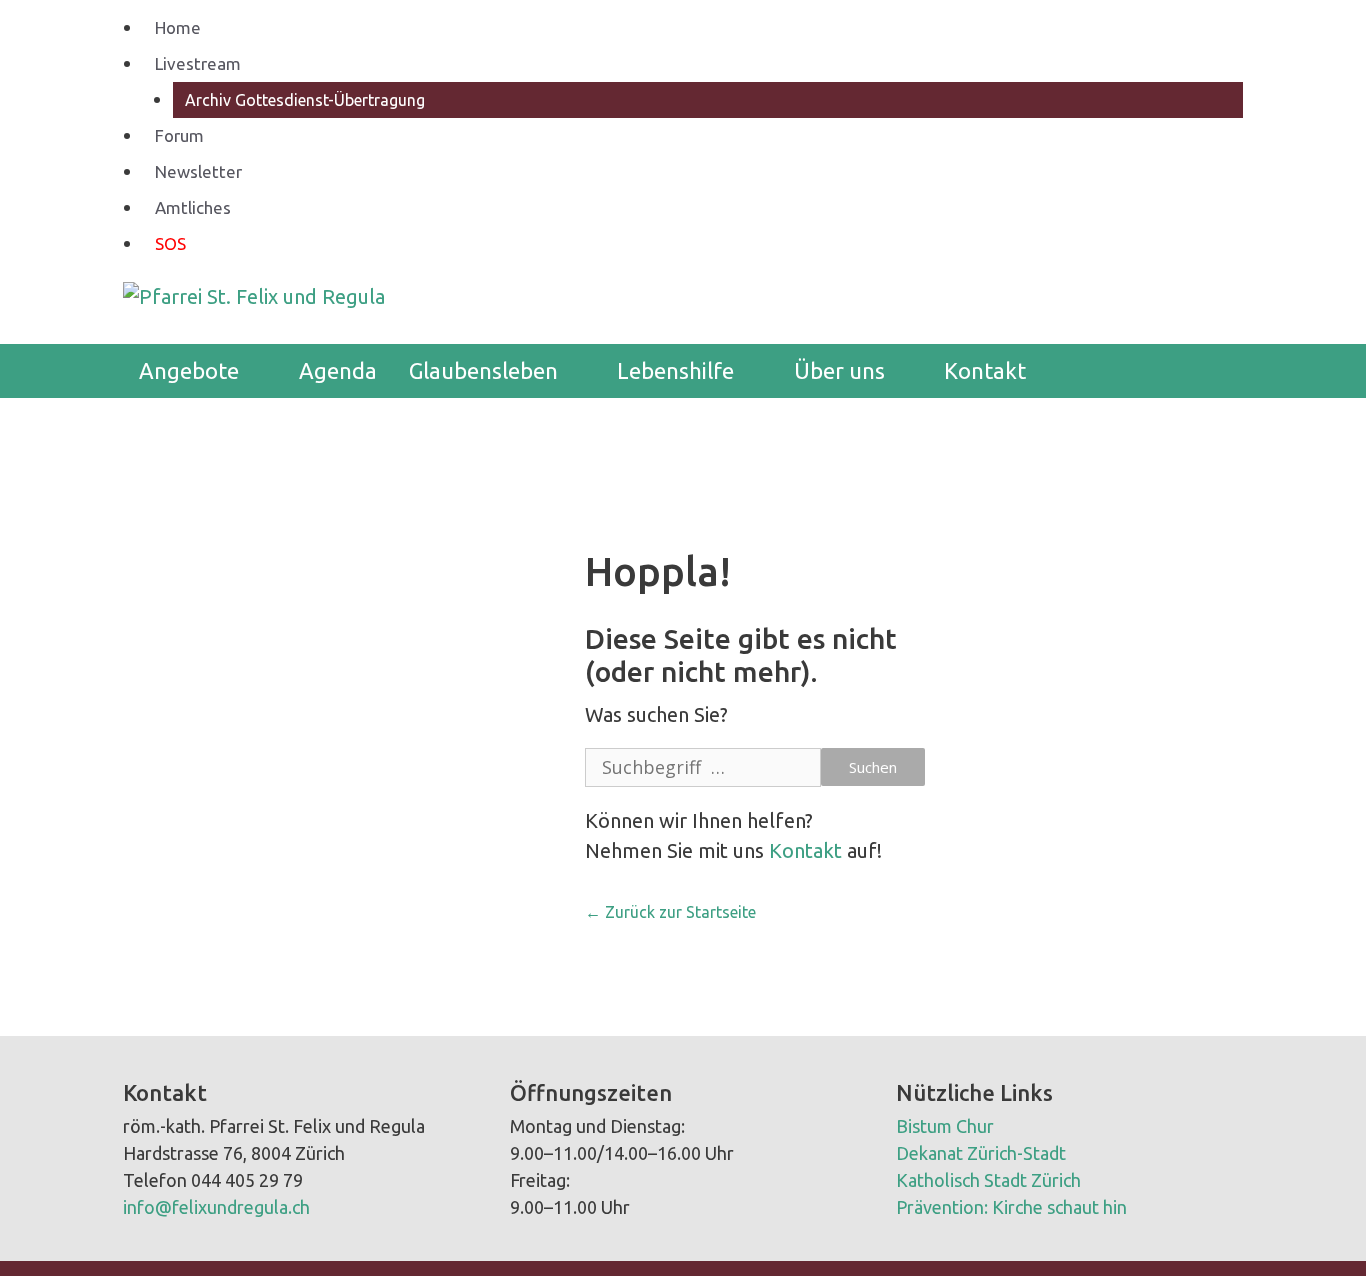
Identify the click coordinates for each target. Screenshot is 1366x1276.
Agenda (338, 370)
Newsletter (198, 171)
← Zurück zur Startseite (670, 912)
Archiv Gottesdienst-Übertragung (305, 100)
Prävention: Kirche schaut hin (1011, 1207)
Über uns (839, 370)
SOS (170, 243)
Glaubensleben (483, 370)
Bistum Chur (945, 1126)
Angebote (189, 370)
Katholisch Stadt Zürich (988, 1180)
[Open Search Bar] (1213, 371)
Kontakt (985, 370)
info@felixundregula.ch (216, 1207)
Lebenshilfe (675, 370)
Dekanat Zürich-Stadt (981, 1153)
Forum (179, 135)
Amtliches (193, 207)
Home (178, 27)
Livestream (198, 63)
